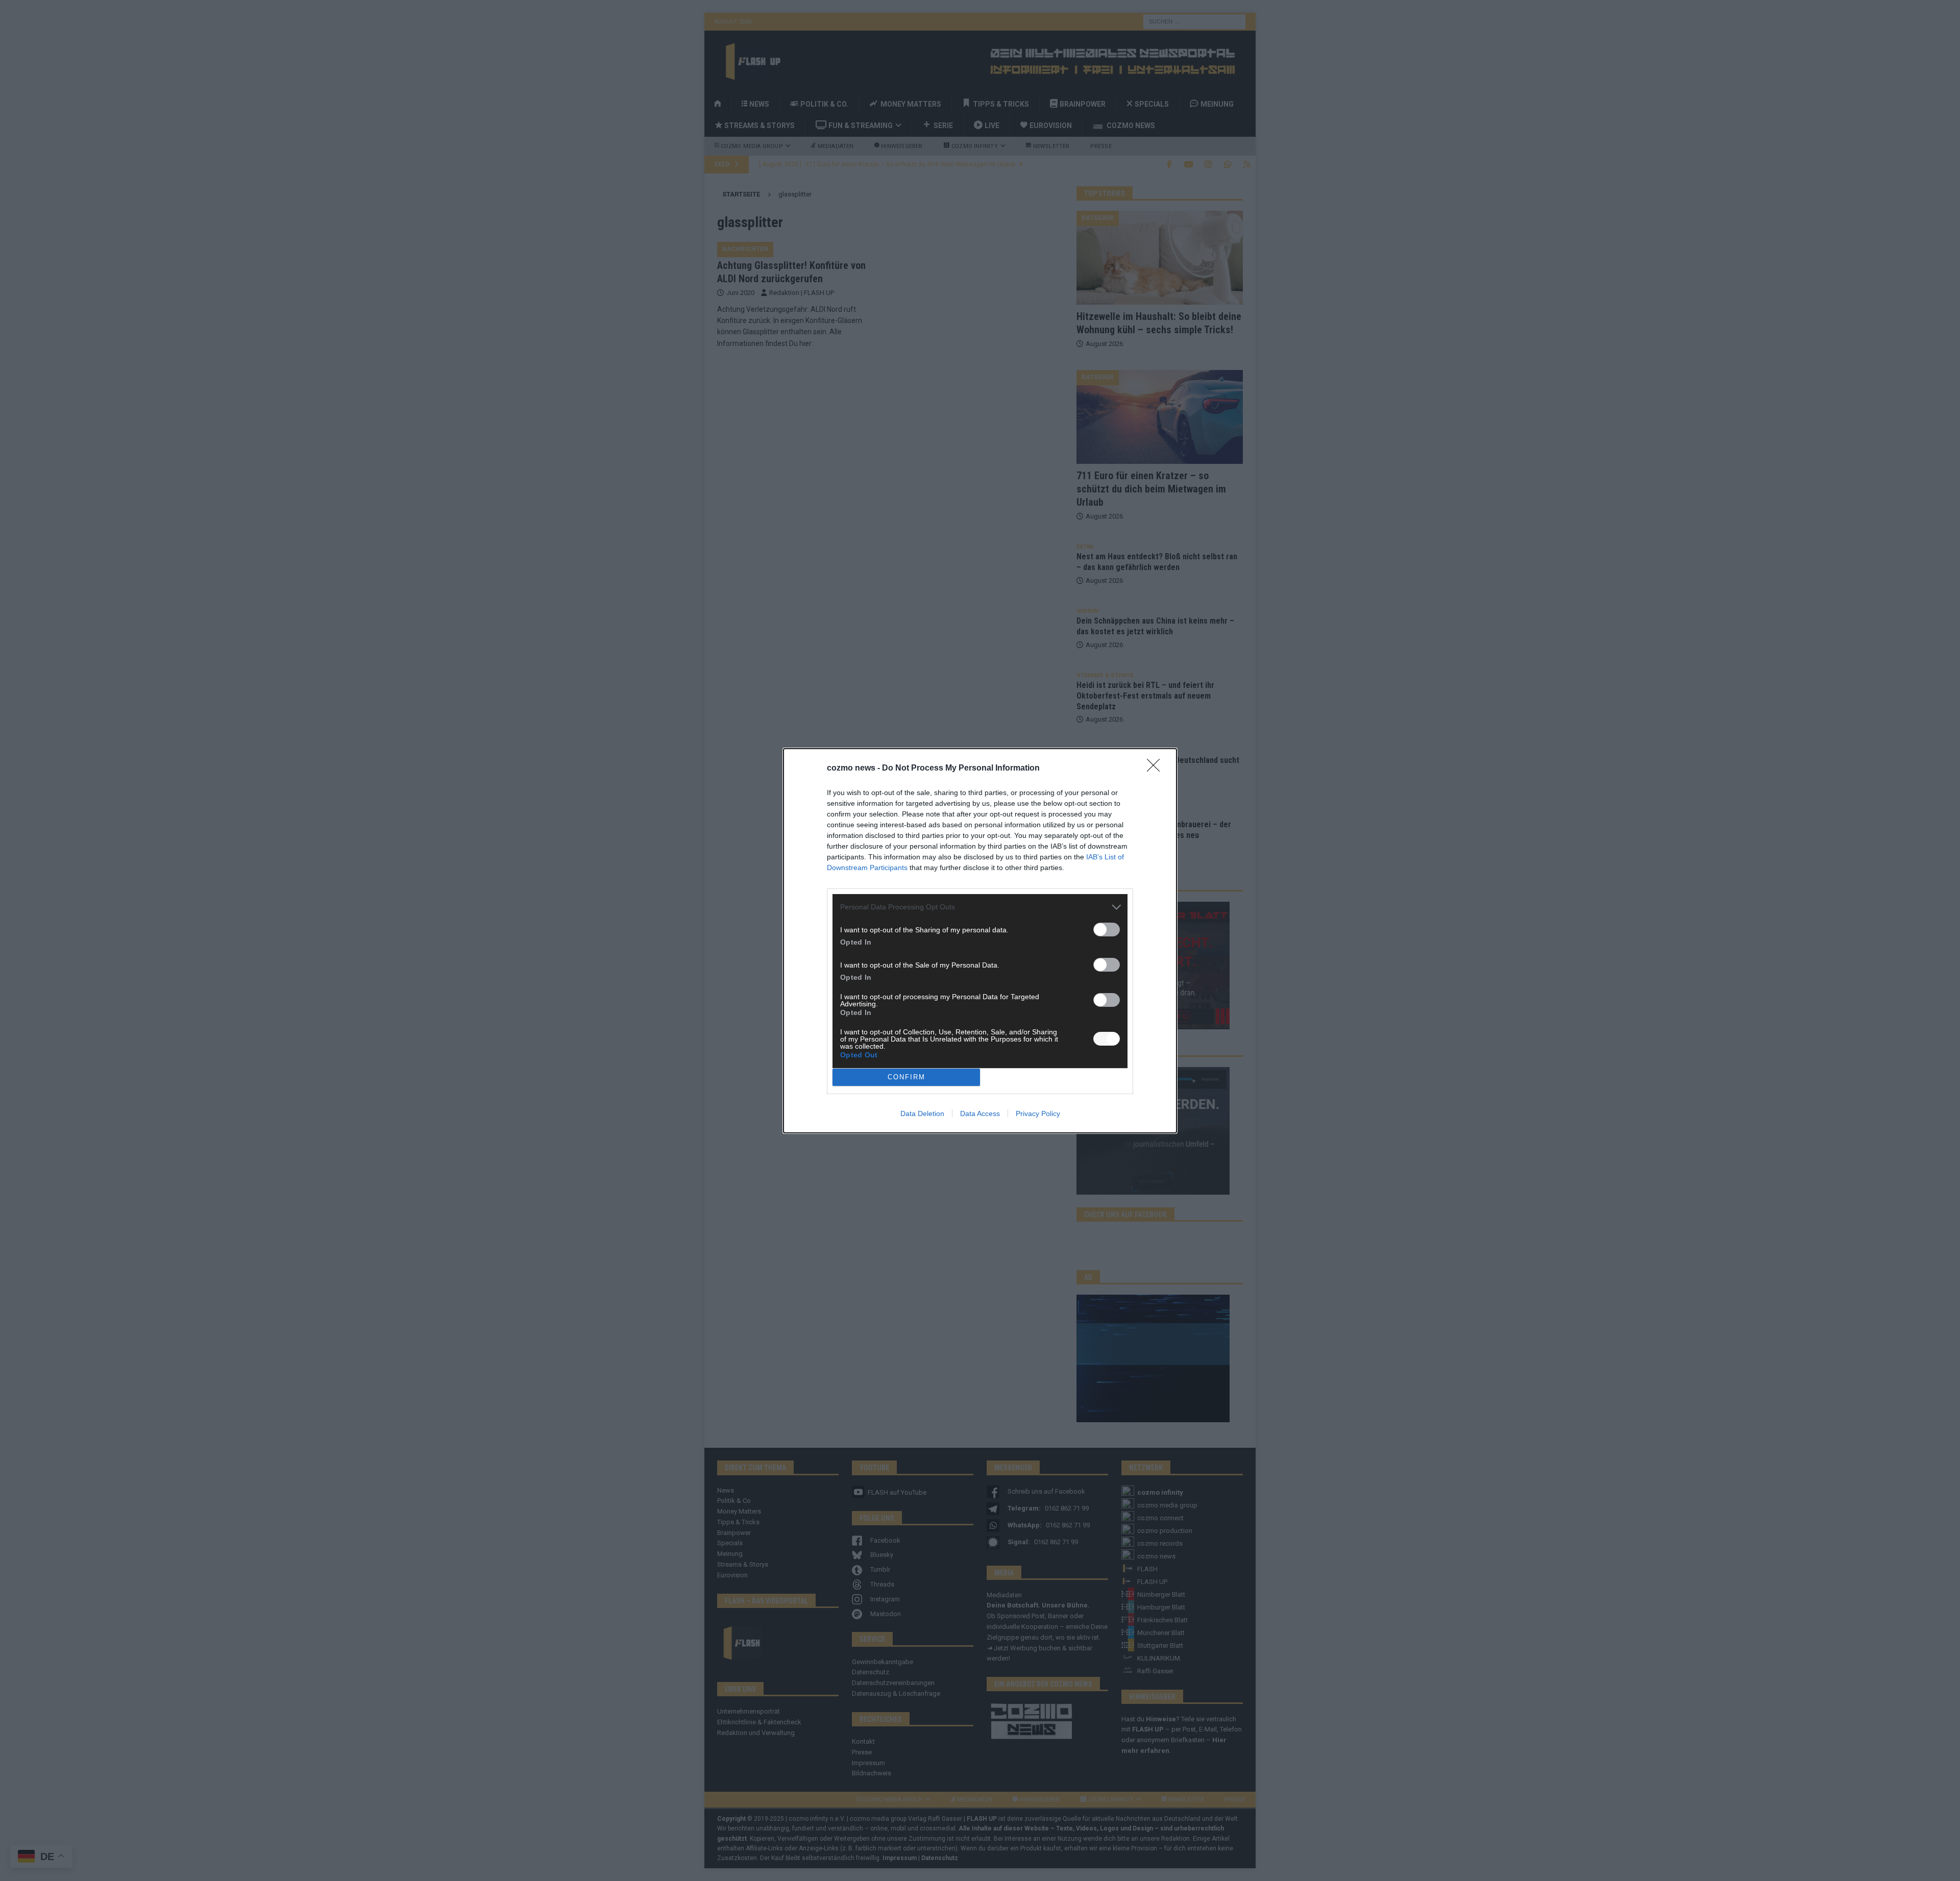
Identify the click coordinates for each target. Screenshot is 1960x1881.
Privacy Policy (1038, 1113)
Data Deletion (922, 1113)
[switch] (1107, 930)
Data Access (980, 1113)
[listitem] (980, 907)
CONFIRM (906, 1077)
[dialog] (980, 941)
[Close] (1157, 769)
